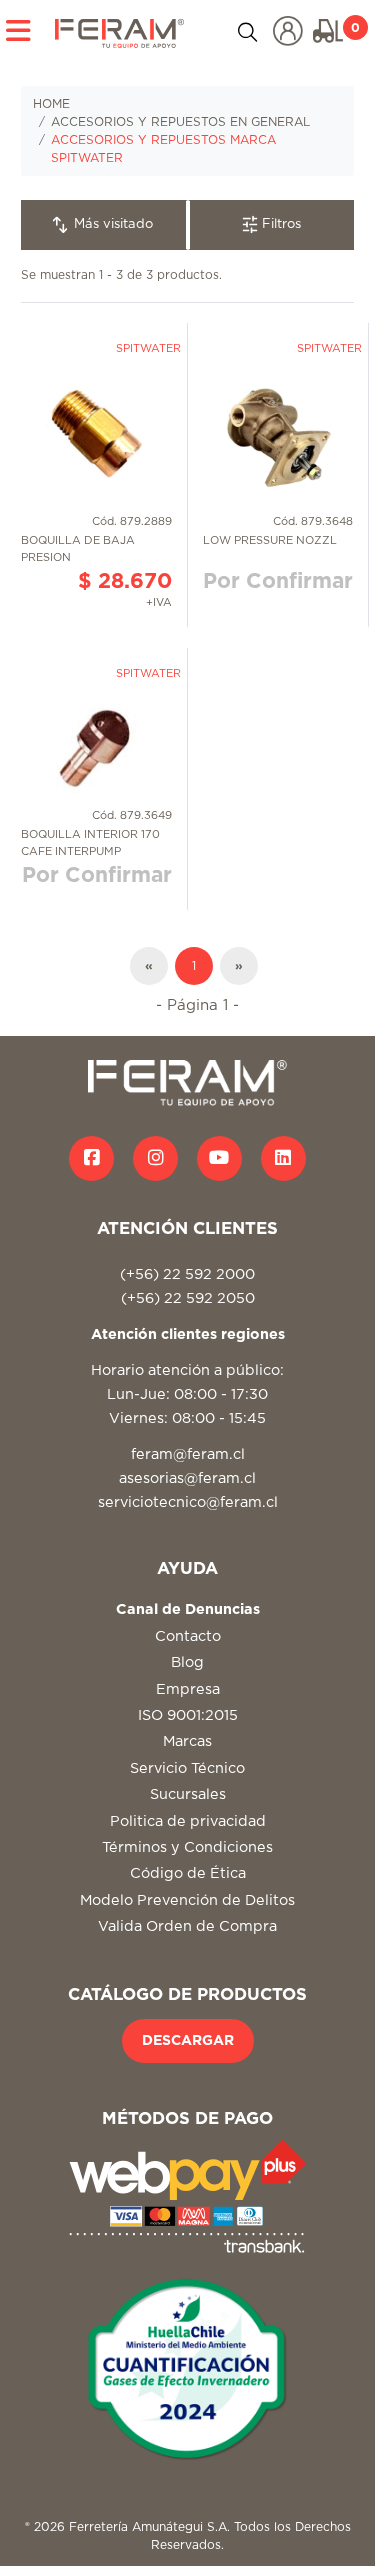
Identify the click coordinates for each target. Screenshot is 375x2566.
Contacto (188, 1636)
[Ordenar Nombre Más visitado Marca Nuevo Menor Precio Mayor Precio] (104, 225)
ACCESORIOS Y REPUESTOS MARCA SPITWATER (163, 149)
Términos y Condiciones (187, 1847)
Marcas (187, 1741)
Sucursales (188, 1794)
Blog (187, 1662)
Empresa (188, 1689)
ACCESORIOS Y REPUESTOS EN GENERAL (180, 122)
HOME (51, 104)
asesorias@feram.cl (187, 1478)
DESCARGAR (188, 2041)
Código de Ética (188, 1873)
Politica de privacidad (188, 1821)
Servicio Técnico (187, 1768)
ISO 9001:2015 (188, 1715)
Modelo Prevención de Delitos (187, 1900)
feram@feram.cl (188, 1454)
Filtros (279, 224)
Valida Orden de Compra (187, 1926)
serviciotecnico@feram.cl (188, 1502)
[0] (328, 31)
